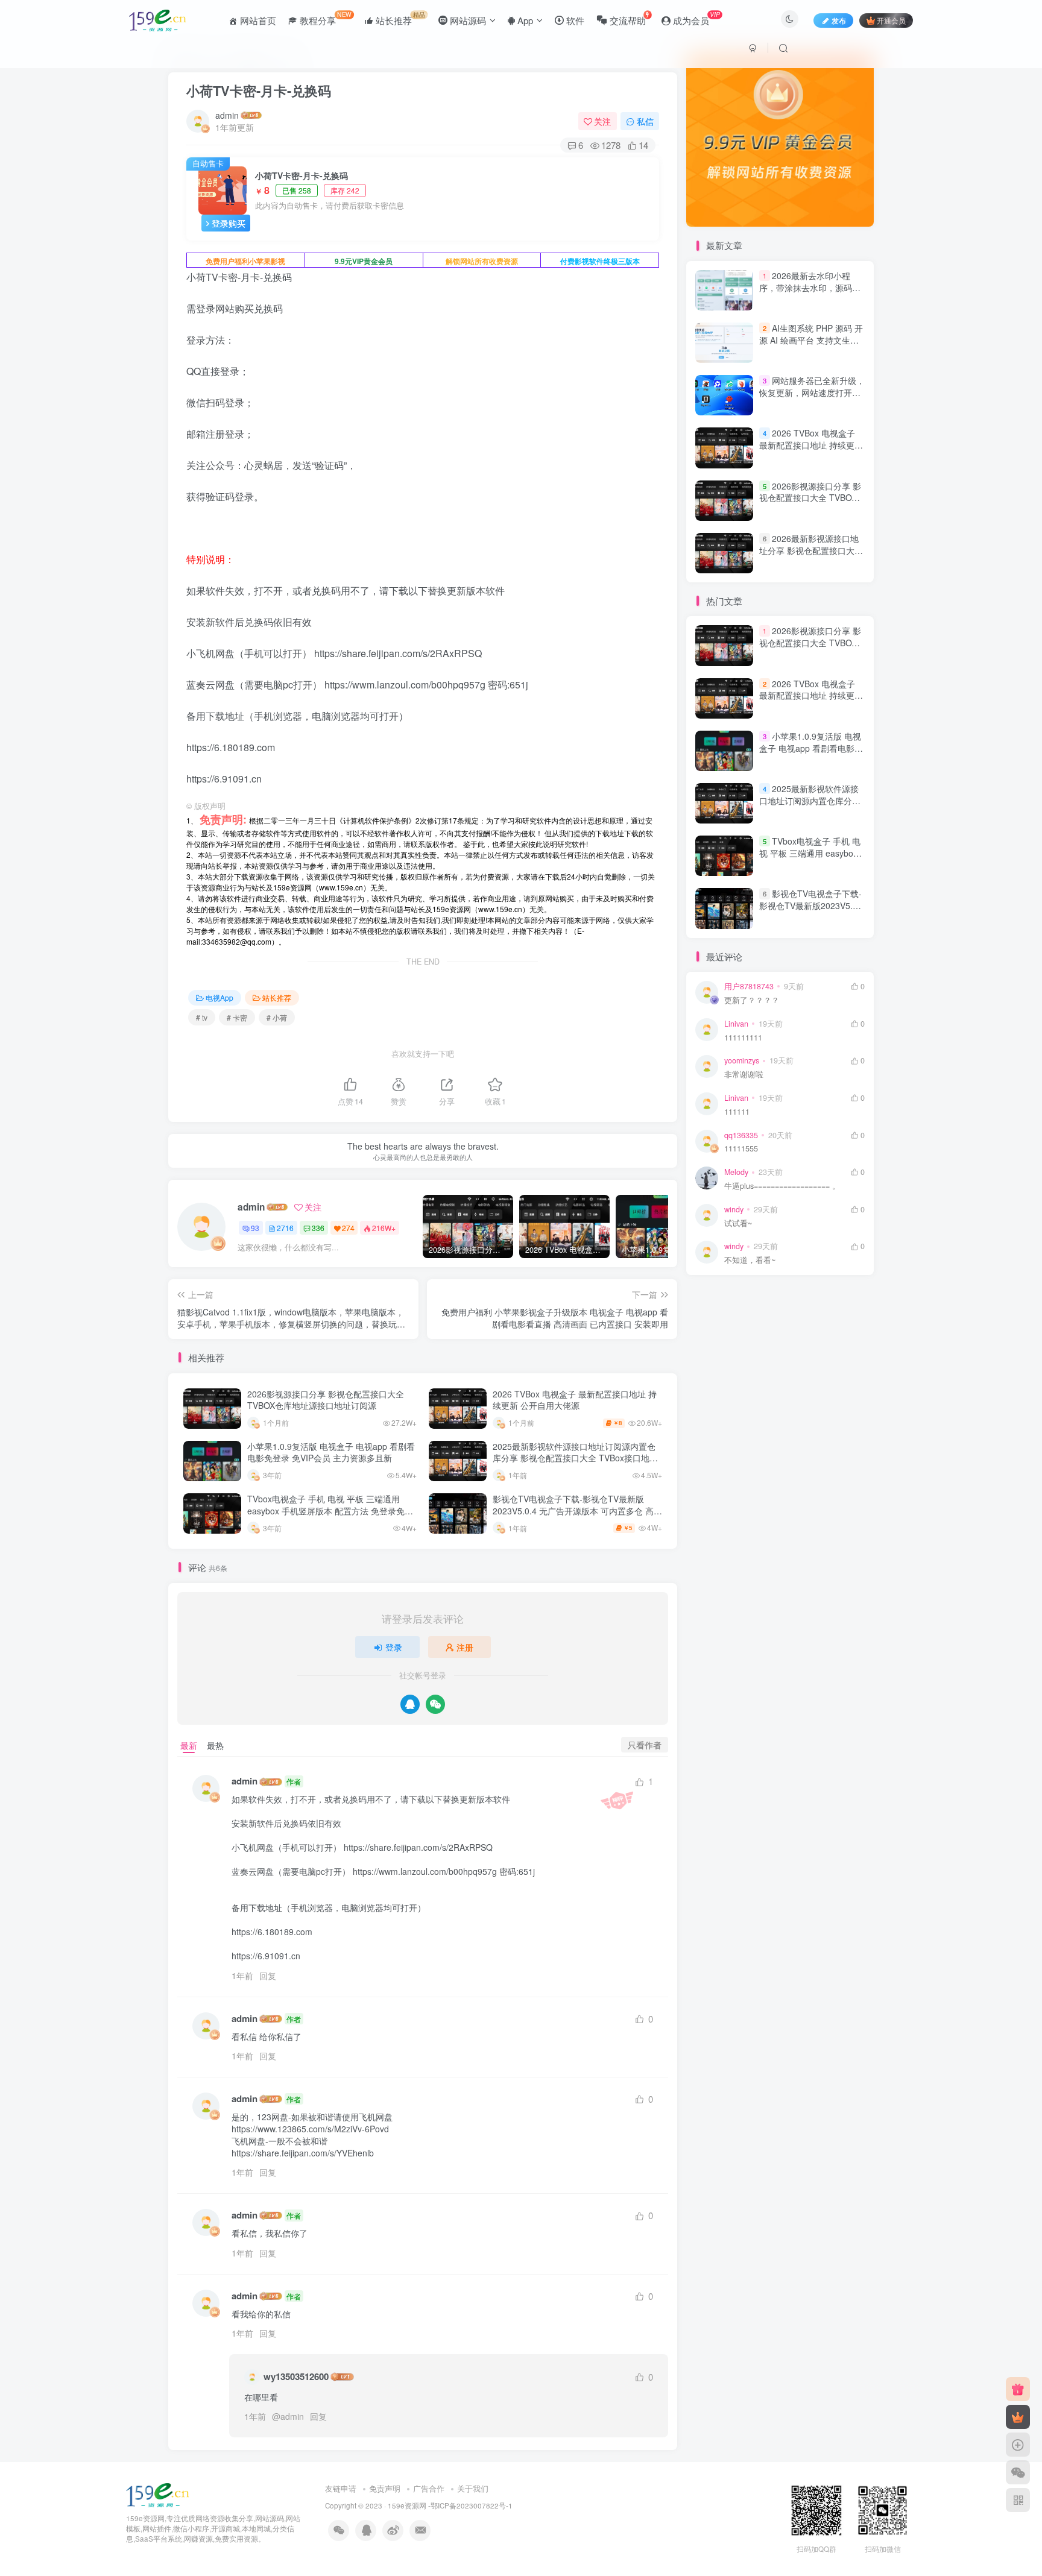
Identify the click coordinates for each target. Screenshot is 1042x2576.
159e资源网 (407, 2505)
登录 (394, 1647)
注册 (465, 1647)
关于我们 (473, 2488)
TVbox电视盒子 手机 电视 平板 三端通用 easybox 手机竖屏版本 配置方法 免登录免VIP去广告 (326, 1510)
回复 (268, 1976)
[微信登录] (435, 1704)
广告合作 (429, 2488)
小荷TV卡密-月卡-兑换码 (259, 90)
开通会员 (891, 20)
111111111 (743, 1038)
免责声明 (385, 2488)
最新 (189, 1745)
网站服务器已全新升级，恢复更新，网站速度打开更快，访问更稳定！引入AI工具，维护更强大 (812, 398)
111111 (737, 1112)
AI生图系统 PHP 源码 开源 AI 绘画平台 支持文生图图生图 (811, 340)
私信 (645, 121)
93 (255, 1228)
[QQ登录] (410, 1704)
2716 (285, 1228)
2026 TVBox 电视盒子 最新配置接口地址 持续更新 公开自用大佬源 (575, 1400)
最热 (215, 1745)
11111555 (741, 1149)
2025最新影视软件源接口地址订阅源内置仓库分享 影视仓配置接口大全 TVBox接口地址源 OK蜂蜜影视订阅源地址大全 (575, 1458)
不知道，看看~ (750, 1260)
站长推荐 (277, 997)
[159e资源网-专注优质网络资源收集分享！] (158, 2494)
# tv (202, 1017)
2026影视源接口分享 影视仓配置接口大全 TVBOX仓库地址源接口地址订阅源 (326, 1400)
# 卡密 (237, 1017)
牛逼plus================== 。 (782, 1186)
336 (318, 1228)
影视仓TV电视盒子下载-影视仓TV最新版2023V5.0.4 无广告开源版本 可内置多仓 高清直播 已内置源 (577, 1510)
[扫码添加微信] (1018, 2472)
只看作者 (645, 1745)
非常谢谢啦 (744, 1075)
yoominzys (742, 1060)
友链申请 (341, 2488)
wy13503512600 (296, 2377)
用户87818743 (749, 986)
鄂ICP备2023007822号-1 (472, 2505)
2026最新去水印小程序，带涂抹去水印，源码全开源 (810, 287)
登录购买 (229, 223)
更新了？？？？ (752, 1000)
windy (734, 1209)
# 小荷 (277, 1017)
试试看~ (738, 1223)
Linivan (736, 1024)
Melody (736, 1172)
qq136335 (741, 1135)
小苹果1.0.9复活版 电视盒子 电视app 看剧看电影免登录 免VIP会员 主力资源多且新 (331, 1452)
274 (348, 1228)
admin (227, 115)
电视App (219, 997)
